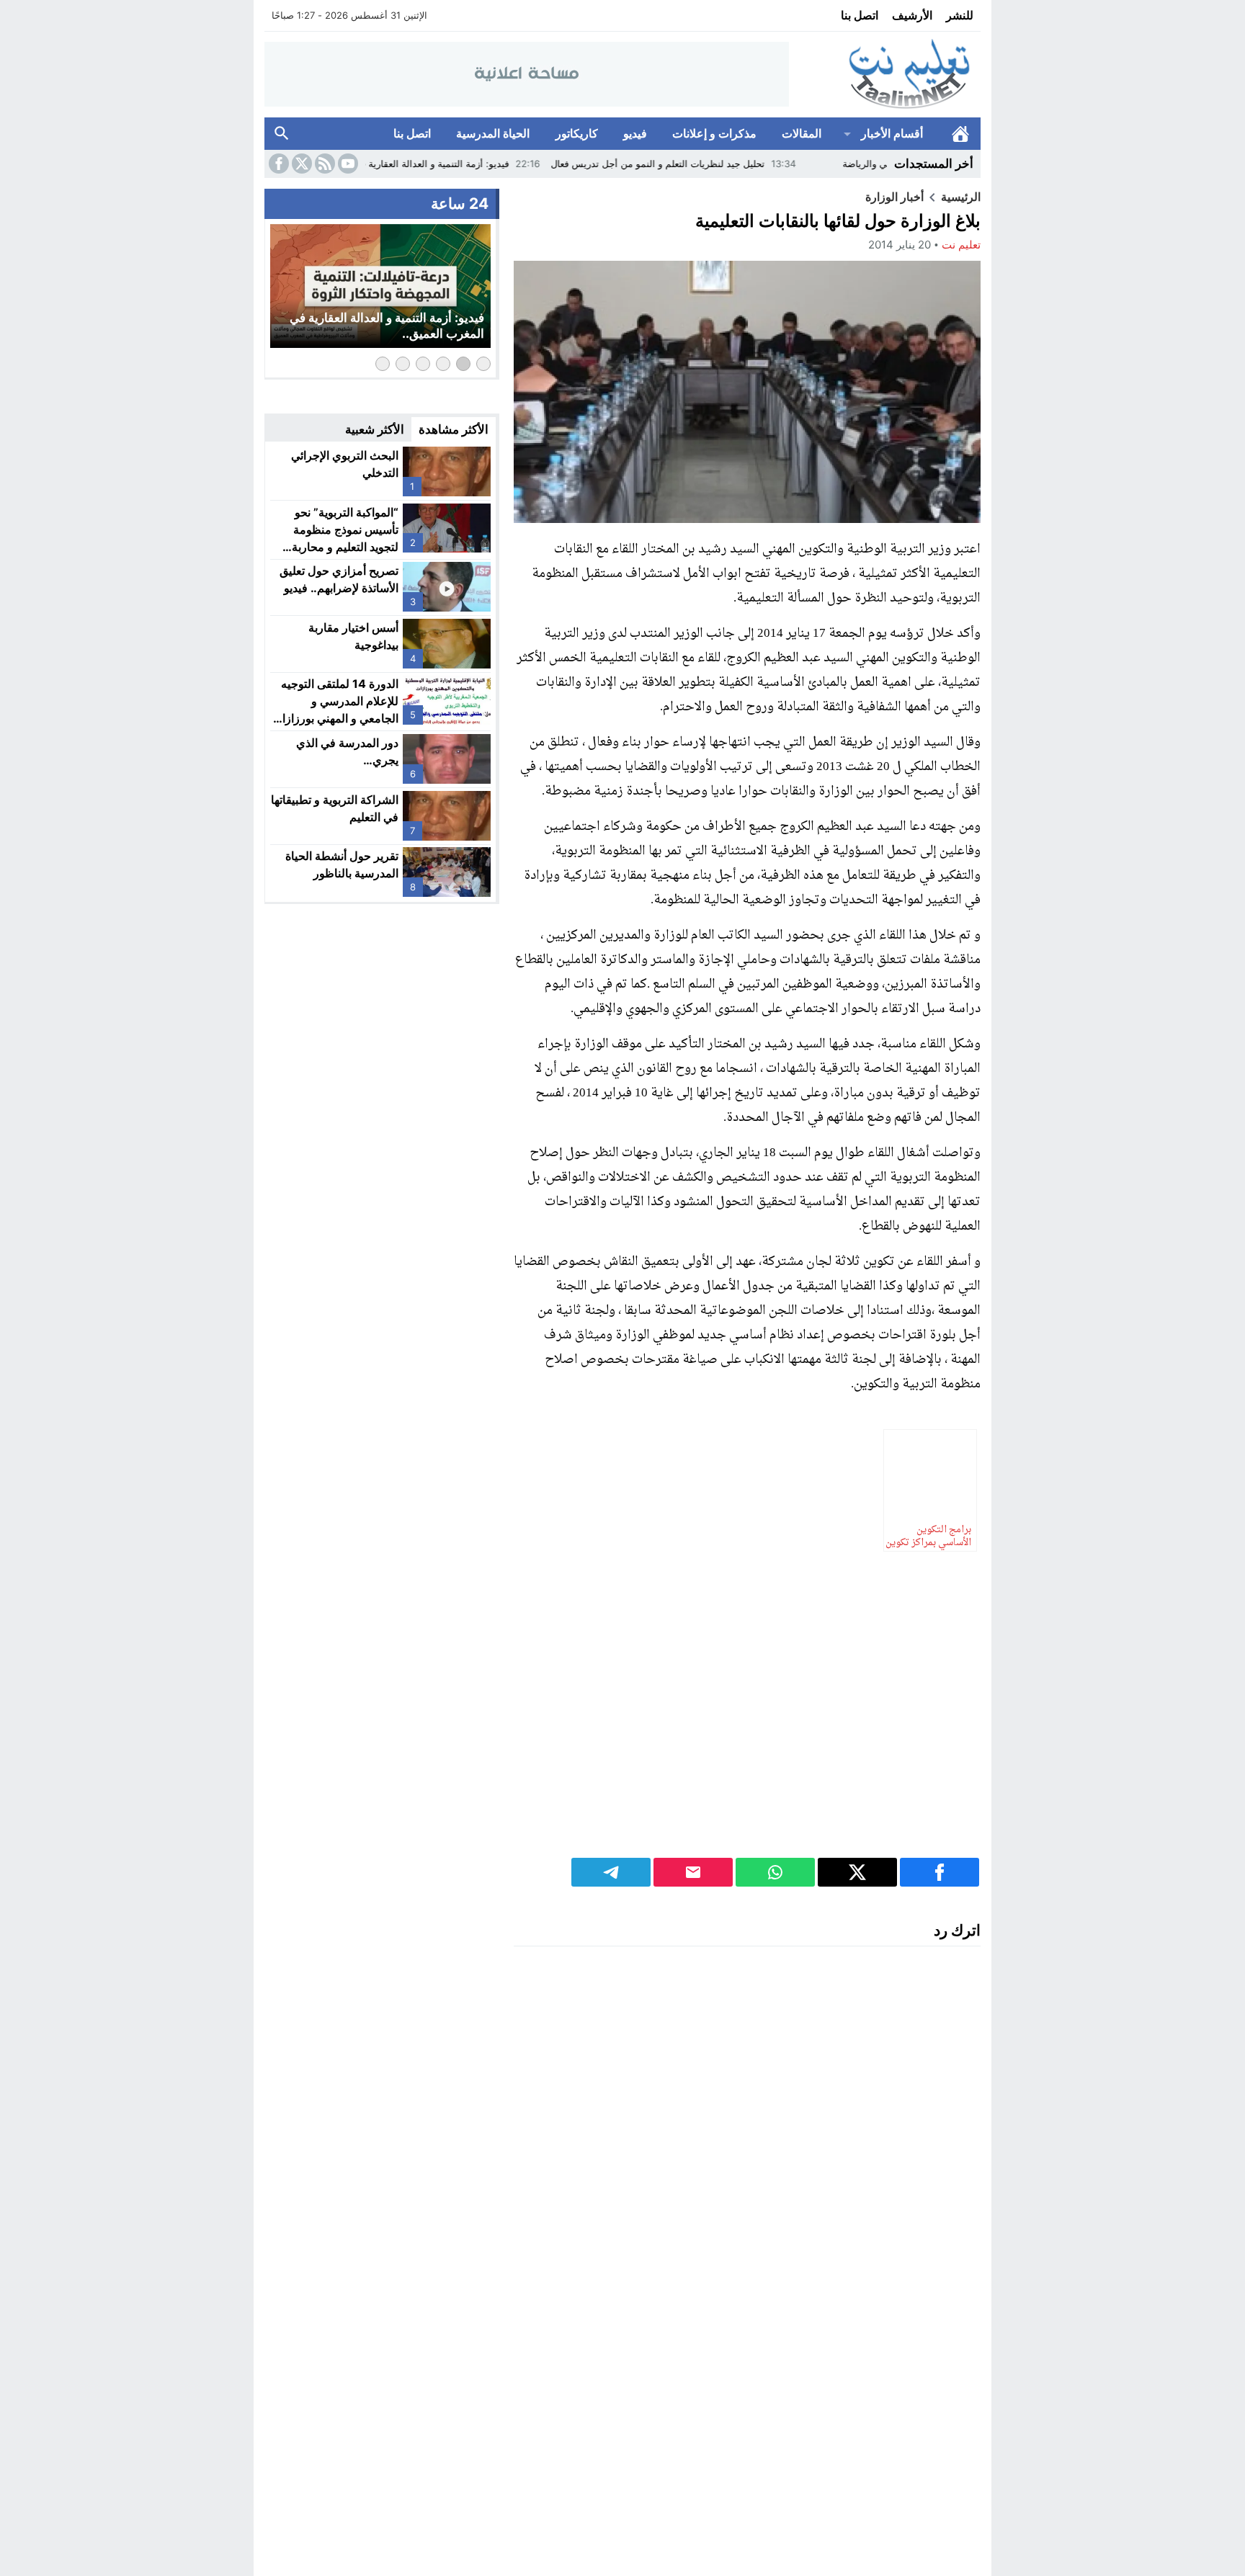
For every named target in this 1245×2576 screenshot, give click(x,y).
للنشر (960, 15)
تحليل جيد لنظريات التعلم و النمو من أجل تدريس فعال (738, 164)
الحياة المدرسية (493, 133)
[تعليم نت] (885, 75)
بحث (282, 134)
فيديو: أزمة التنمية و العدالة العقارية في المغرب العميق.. (478, 164)
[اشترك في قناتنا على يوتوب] (347, 164)
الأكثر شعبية (375, 429)
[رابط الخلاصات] (323, 164)
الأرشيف (912, 15)
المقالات (802, 133)
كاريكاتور (577, 133)
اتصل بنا (860, 15)
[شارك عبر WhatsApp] (775, 1872)
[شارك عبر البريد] (693, 1872)
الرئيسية (960, 134)
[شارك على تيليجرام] (611, 1872)
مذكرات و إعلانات (714, 133)
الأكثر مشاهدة (454, 429)
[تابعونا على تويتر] (300, 164)
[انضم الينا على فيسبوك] (277, 164)
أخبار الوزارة (894, 197)
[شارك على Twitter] (857, 1872)
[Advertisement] (747, 1706)
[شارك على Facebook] (940, 1872)
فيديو (635, 133)
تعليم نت (961, 245)
